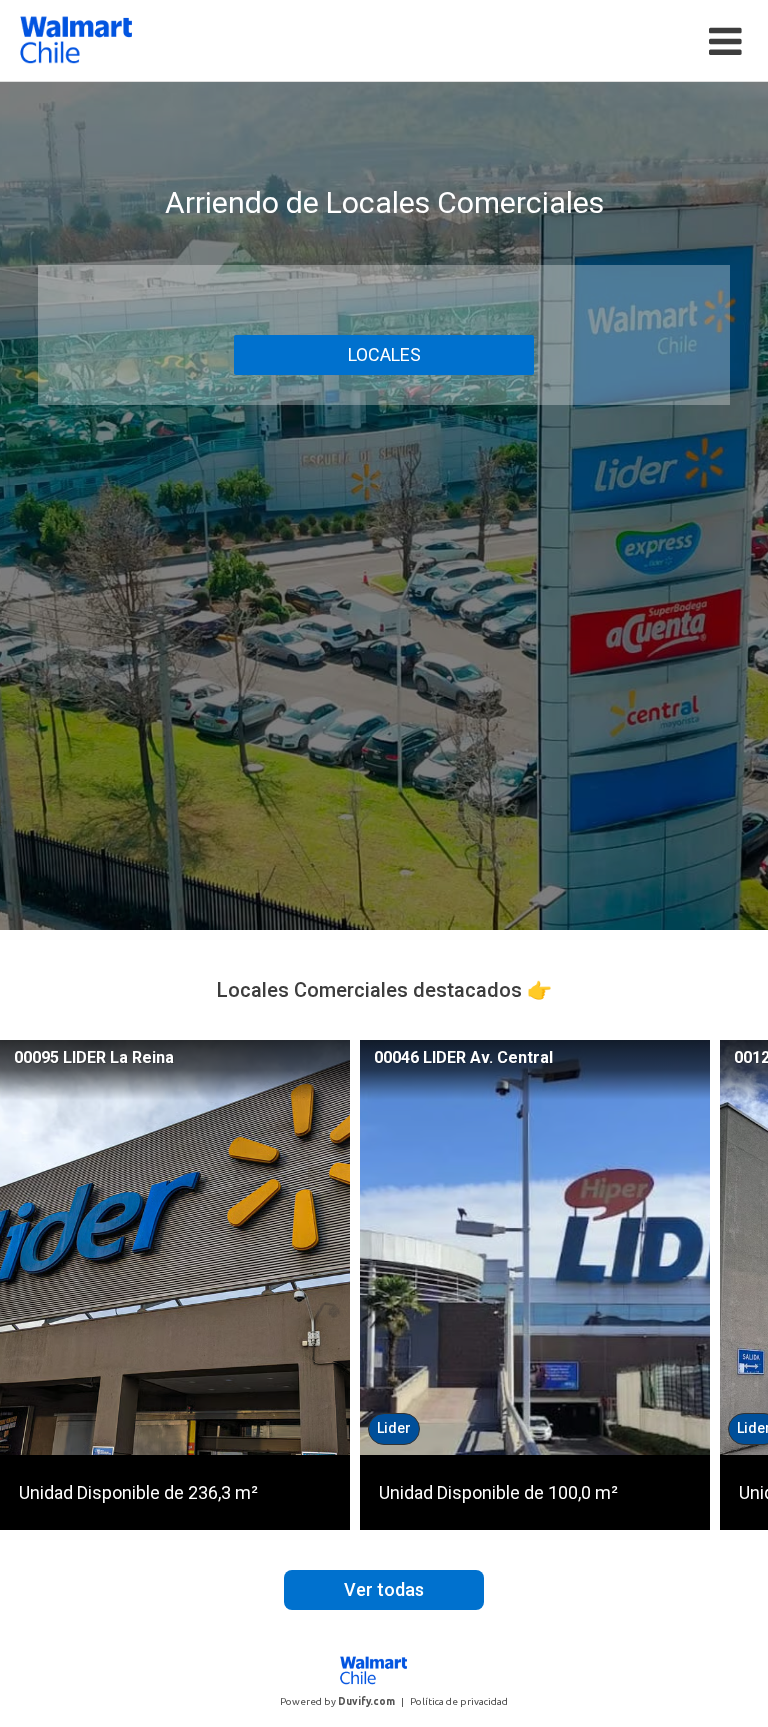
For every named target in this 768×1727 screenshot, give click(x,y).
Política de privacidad (459, 1701)
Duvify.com (366, 1701)
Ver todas (384, 1589)
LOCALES (384, 354)
